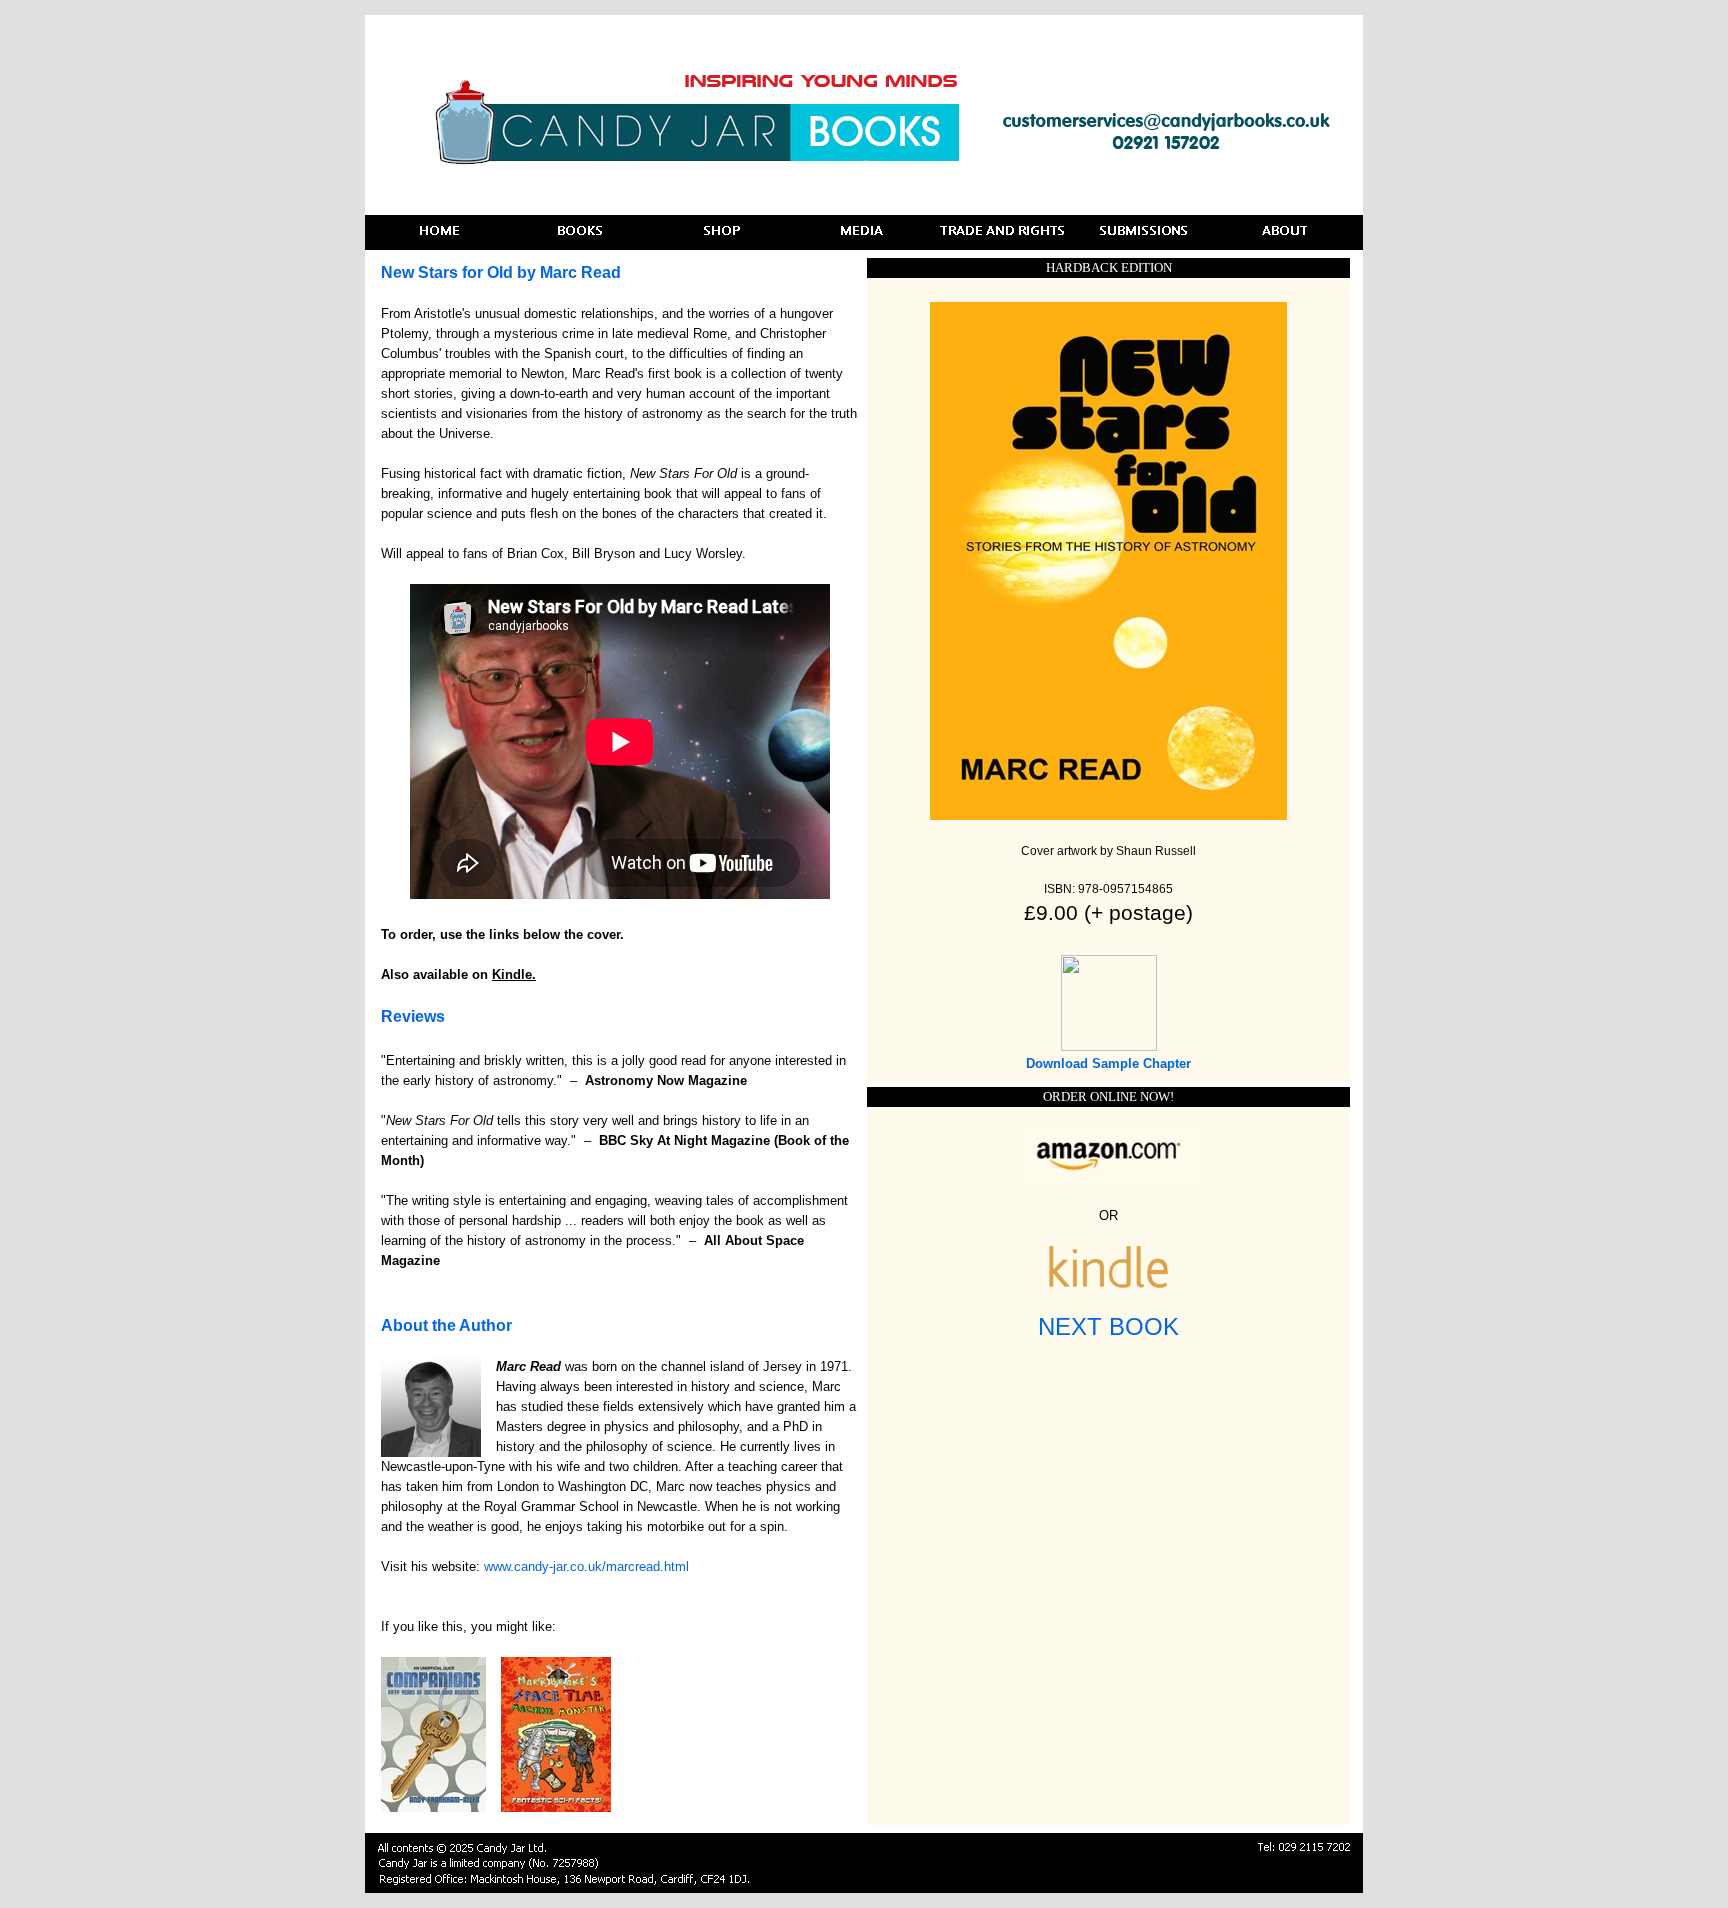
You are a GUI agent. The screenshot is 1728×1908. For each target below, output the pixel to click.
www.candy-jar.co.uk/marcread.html (586, 1566)
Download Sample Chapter (1108, 1063)
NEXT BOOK (1108, 1326)
